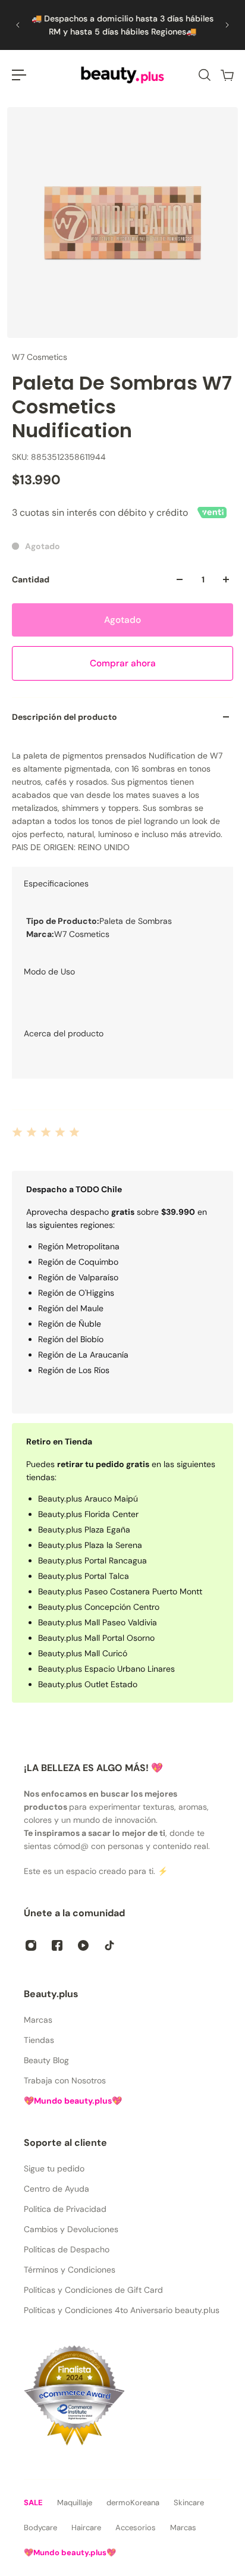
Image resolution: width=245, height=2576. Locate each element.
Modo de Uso (49, 972)
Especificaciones (56, 883)
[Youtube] (83, 1945)
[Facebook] (57, 1945)
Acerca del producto (64, 1033)
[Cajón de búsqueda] (204, 75)
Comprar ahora (123, 663)
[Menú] (19, 75)
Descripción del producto (65, 717)
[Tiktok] (109, 1945)
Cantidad (31, 579)
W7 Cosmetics (40, 357)
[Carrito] (227, 75)
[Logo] (122, 75)
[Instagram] (31, 1945)
